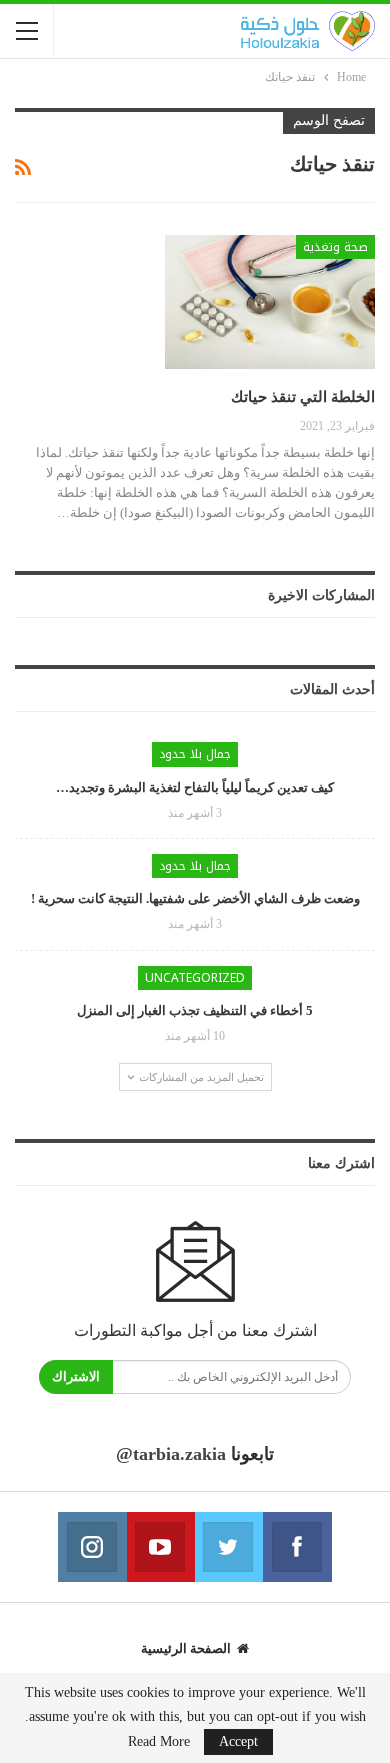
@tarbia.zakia (171, 1454)
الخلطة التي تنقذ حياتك (303, 397)
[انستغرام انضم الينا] (92, 1547)
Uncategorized (195, 978)
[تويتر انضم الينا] (229, 1547)
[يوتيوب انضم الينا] (161, 1547)
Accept (238, 1741)
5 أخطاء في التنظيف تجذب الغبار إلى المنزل (195, 1010)
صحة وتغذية (335, 247)
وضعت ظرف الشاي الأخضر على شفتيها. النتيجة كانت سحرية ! (195, 898)
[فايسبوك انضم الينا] (297, 1547)
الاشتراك (76, 1376)
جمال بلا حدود (195, 754)
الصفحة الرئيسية (186, 1648)
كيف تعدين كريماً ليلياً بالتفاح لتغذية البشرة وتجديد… (195, 787)
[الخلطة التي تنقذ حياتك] (270, 302)
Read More (159, 1742)
